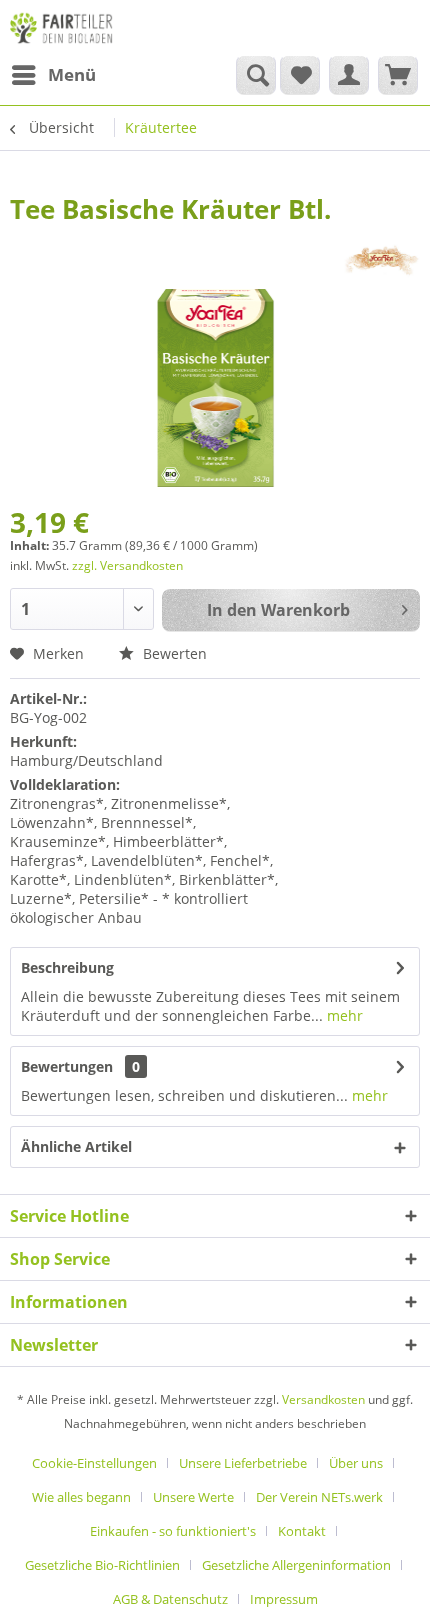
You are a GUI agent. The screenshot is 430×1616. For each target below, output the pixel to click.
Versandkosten (323, 1399)
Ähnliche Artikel (76, 1146)
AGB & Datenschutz (170, 1599)
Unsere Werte (193, 1497)
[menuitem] (53, 75)
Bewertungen (67, 1066)
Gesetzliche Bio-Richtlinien (102, 1565)
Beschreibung (67, 967)
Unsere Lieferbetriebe (243, 1463)
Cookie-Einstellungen (94, 1463)
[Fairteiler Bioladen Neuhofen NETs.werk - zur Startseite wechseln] (62, 27)
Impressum (284, 1599)
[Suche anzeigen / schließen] (256, 75)
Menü (72, 74)
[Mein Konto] (349, 75)
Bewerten (173, 653)
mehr (343, 1015)
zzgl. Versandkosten (127, 565)
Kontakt (302, 1531)
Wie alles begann (81, 1497)
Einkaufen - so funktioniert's (173, 1531)
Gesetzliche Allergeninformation (296, 1565)
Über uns (356, 1463)
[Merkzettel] (300, 75)
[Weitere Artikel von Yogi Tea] (381, 260)
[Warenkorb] (398, 75)
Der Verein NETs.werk (319, 1497)
